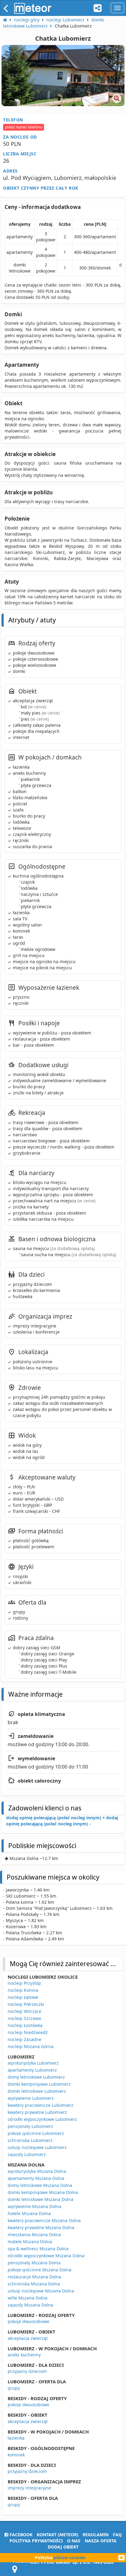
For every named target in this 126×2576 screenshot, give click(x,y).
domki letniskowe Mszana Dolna (41, 2199)
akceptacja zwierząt (28, 2338)
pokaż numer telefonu (24, 127)
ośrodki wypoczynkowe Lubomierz (42, 2119)
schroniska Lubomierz (30, 2140)
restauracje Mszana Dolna (34, 2277)
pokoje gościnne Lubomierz (36, 2133)
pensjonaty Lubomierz (30, 2126)
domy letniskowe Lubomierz (36, 2077)
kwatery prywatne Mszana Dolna (41, 2227)
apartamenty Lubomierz (32, 2070)
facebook (20, 2535)
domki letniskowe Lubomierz (37, 2091)
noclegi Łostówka (25, 2025)
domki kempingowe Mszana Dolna (43, 2192)
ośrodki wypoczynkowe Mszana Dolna (46, 2256)
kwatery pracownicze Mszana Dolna (44, 2220)
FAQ (117, 2535)
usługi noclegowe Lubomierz (37, 2147)
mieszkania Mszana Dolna (34, 2235)
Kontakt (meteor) (57, 2535)
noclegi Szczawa (24, 2018)
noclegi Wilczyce (24, 2011)
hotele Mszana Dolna (29, 2213)
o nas (74, 2541)
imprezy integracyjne (29, 2488)
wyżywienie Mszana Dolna (34, 2206)
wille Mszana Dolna (28, 2298)
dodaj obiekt (63, 2547)
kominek (16, 2455)
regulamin (96, 2535)
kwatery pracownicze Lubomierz (41, 2105)
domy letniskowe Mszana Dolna (40, 2185)
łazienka (16, 2438)
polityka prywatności (36, 2541)
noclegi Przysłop (24, 1983)
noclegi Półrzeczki (26, 2004)
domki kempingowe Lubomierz (39, 2084)
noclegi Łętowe (23, 1997)
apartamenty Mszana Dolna (36, 2178)
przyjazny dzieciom (27, 2371)
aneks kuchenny (24, 2355)
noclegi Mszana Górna (31, 2046)
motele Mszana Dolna (30, 2242)
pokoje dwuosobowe (28, 2321)
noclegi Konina (23, 1990)
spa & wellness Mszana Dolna (38, 2249)
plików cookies (69, 2557)
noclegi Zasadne (24, 2039)
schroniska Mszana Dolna (34, 2284)
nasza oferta (101, 2541)
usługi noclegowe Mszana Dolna (41, 2291)
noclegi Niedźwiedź (28, 2032)
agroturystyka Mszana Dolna (37, 2171)
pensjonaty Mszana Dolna (34, 2263)
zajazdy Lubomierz (27, 2154)
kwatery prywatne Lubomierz (37, 2112)
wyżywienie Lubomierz (31, 2098)
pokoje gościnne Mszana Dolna (39, 2270)
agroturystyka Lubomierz (33, 2063)
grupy (14, 2388)
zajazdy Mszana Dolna (30, 2305)
